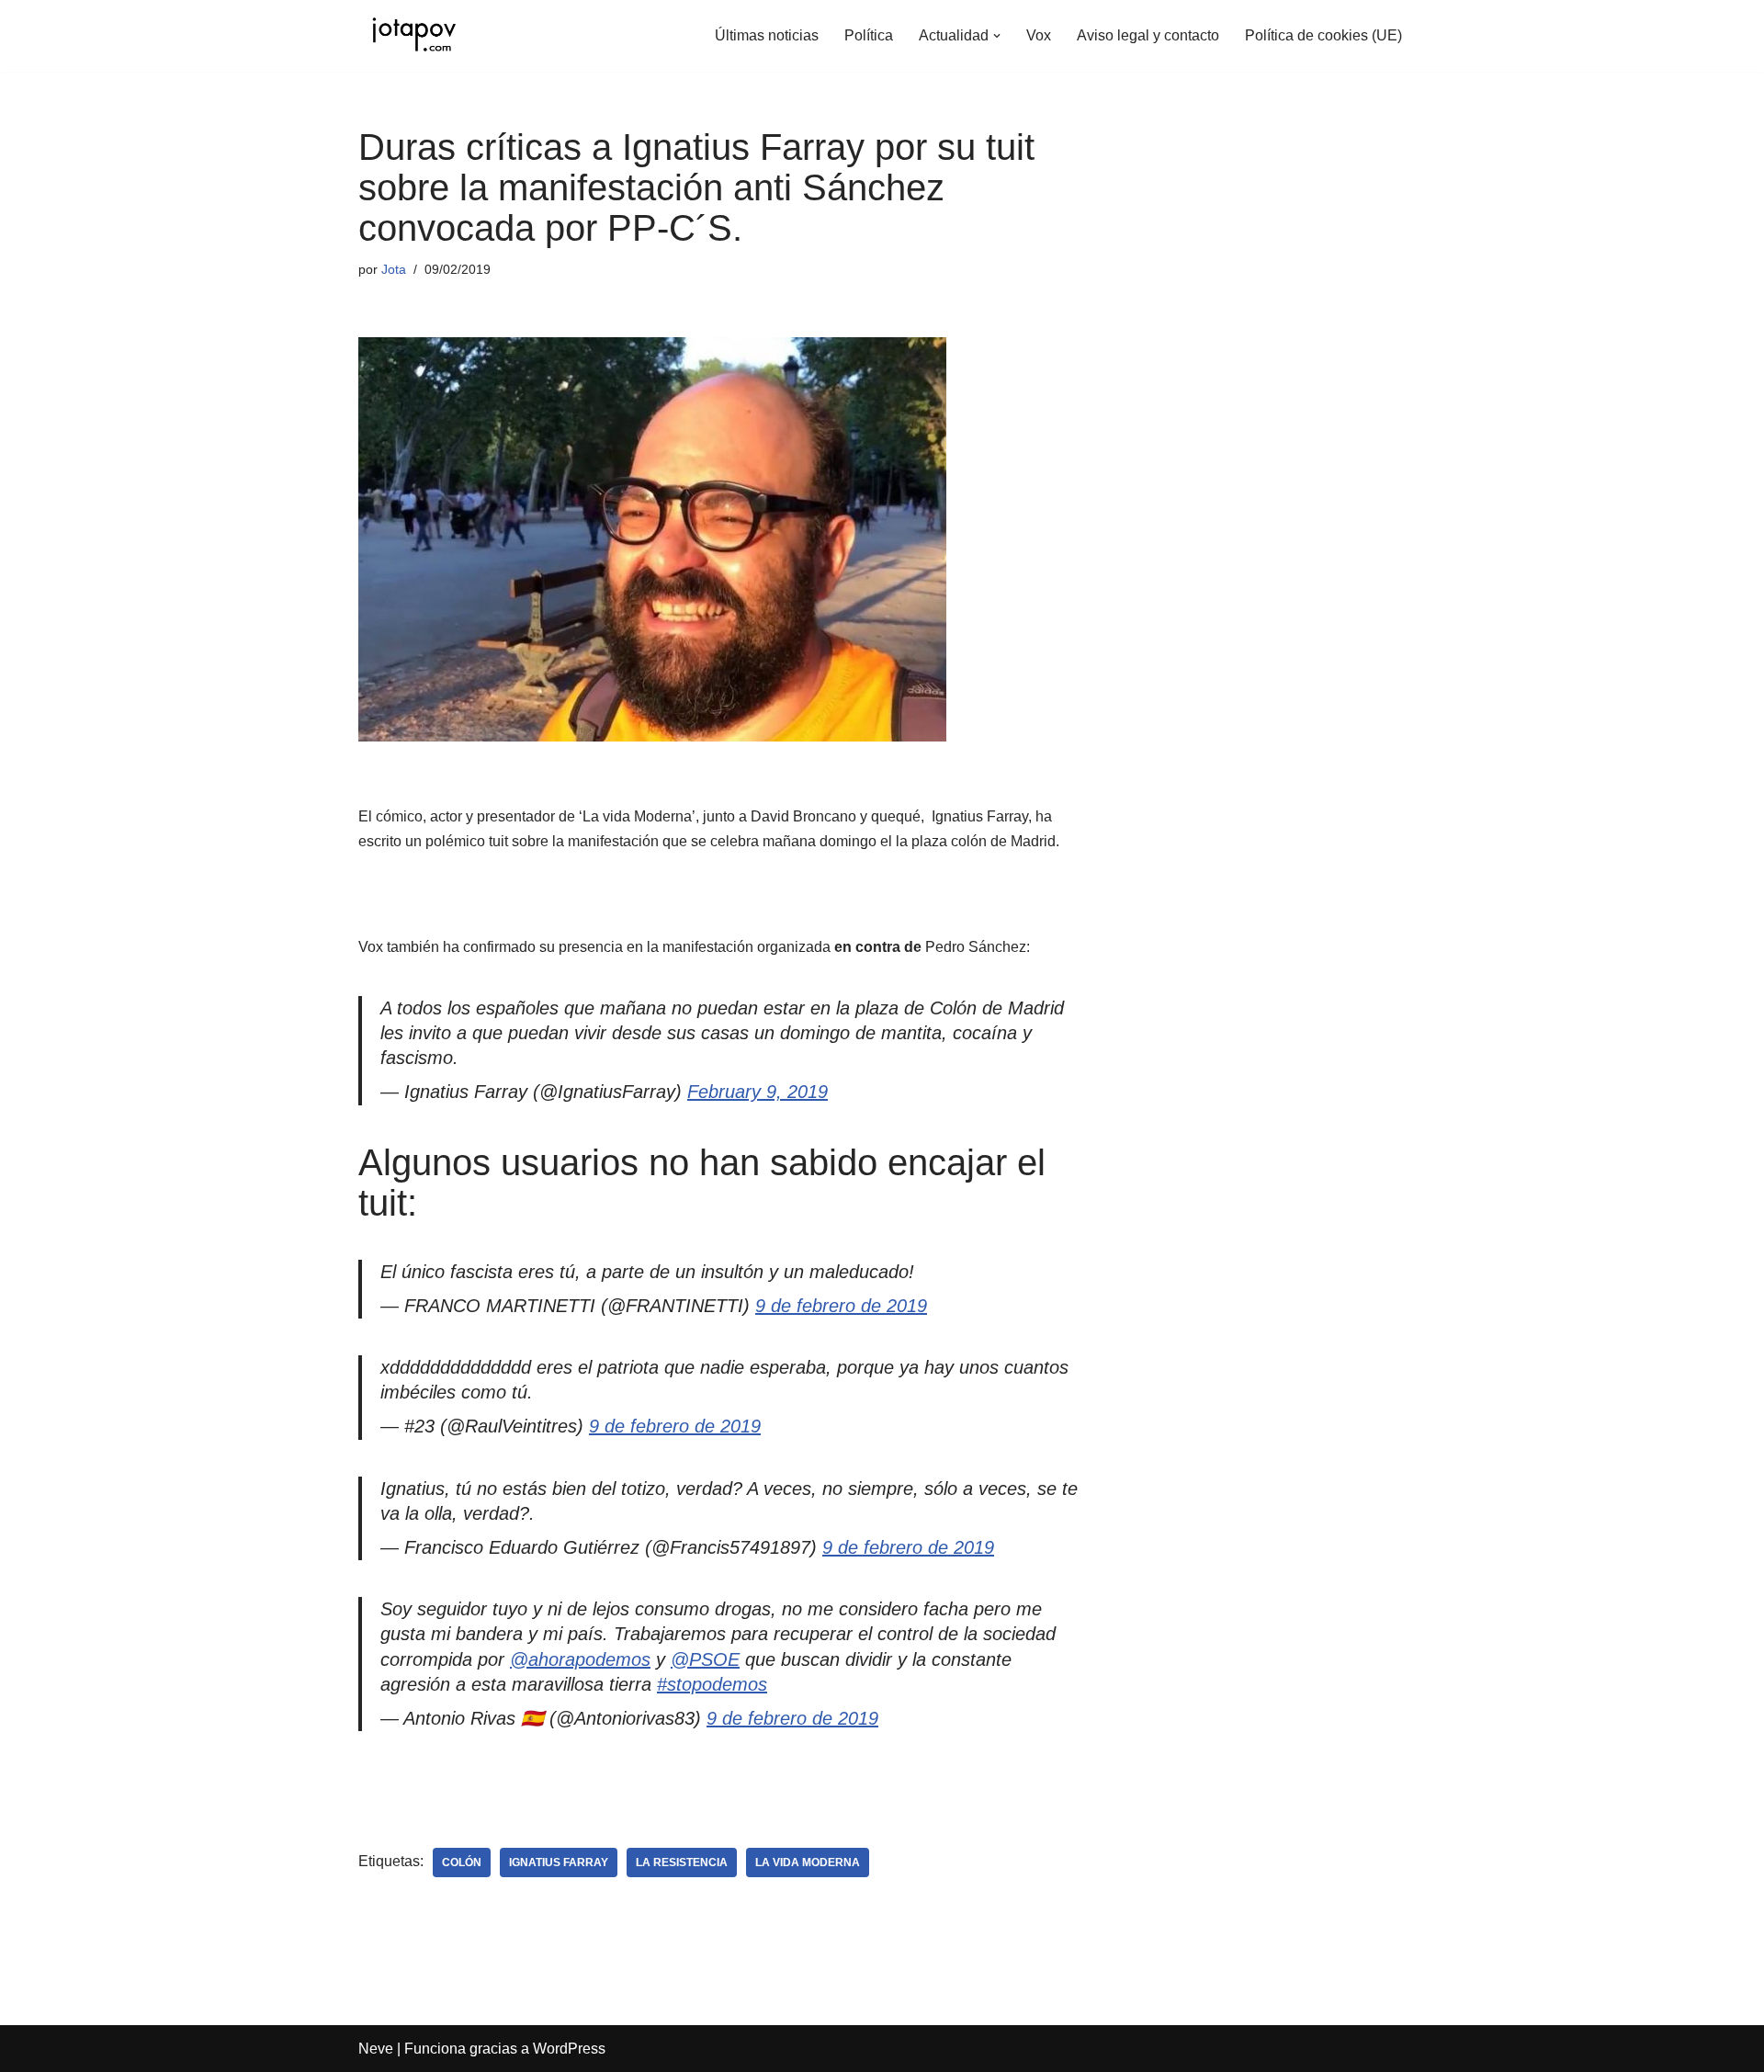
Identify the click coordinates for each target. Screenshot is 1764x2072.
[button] (997, 36)
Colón (462, 1863)
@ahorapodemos (580, 1659)
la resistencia (682, 1863)
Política (869, 35)
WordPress (569, 2049)
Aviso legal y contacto (1148, 35)
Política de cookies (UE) (1323, 35)
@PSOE (705, 1659)
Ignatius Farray (559, 1863)
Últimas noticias (767, 35)
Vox (1039, 35)
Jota (394, 269)
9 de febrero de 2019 (841, 1306)
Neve (376, 2049)
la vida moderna (808, 1863)
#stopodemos (712, 1684)
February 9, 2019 (758, 1092)
